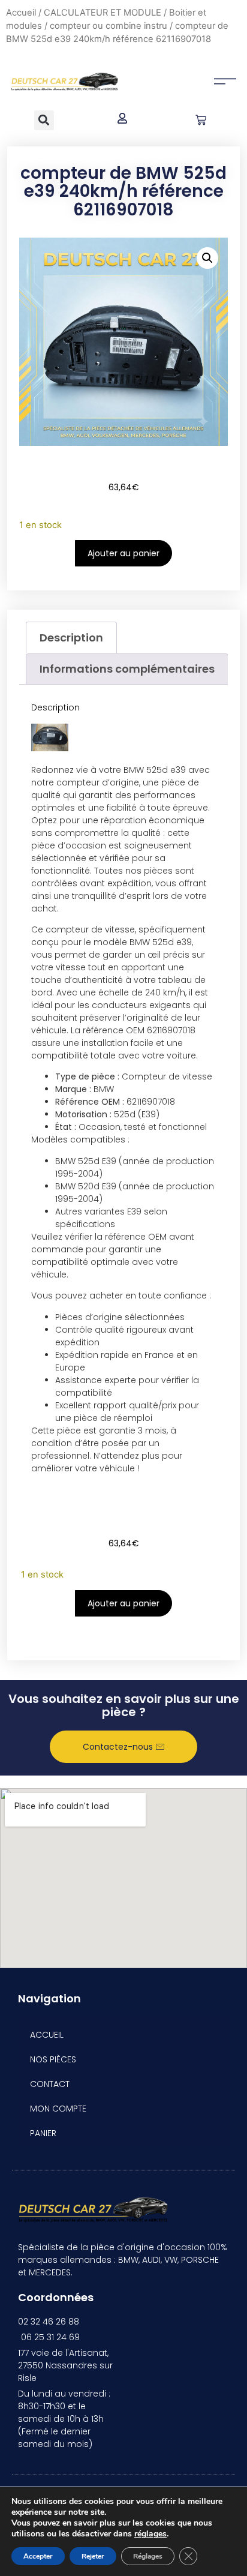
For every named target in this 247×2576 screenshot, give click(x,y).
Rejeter (93, 2556)
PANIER (43, 2133)
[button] (44, 120)
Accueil (21, 13)
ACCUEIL (47, 2035)
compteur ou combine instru (109, 26)
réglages (150, 2534)
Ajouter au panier (123, 553)
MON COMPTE (58, 2109)
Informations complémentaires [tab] (127, 669)
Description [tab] (71, 638)
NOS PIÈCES (53, 2059)
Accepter (38, 2556)
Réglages (148, 2556)
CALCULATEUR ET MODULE (103, 13)
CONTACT (50, 2084)
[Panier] (201, 120)
